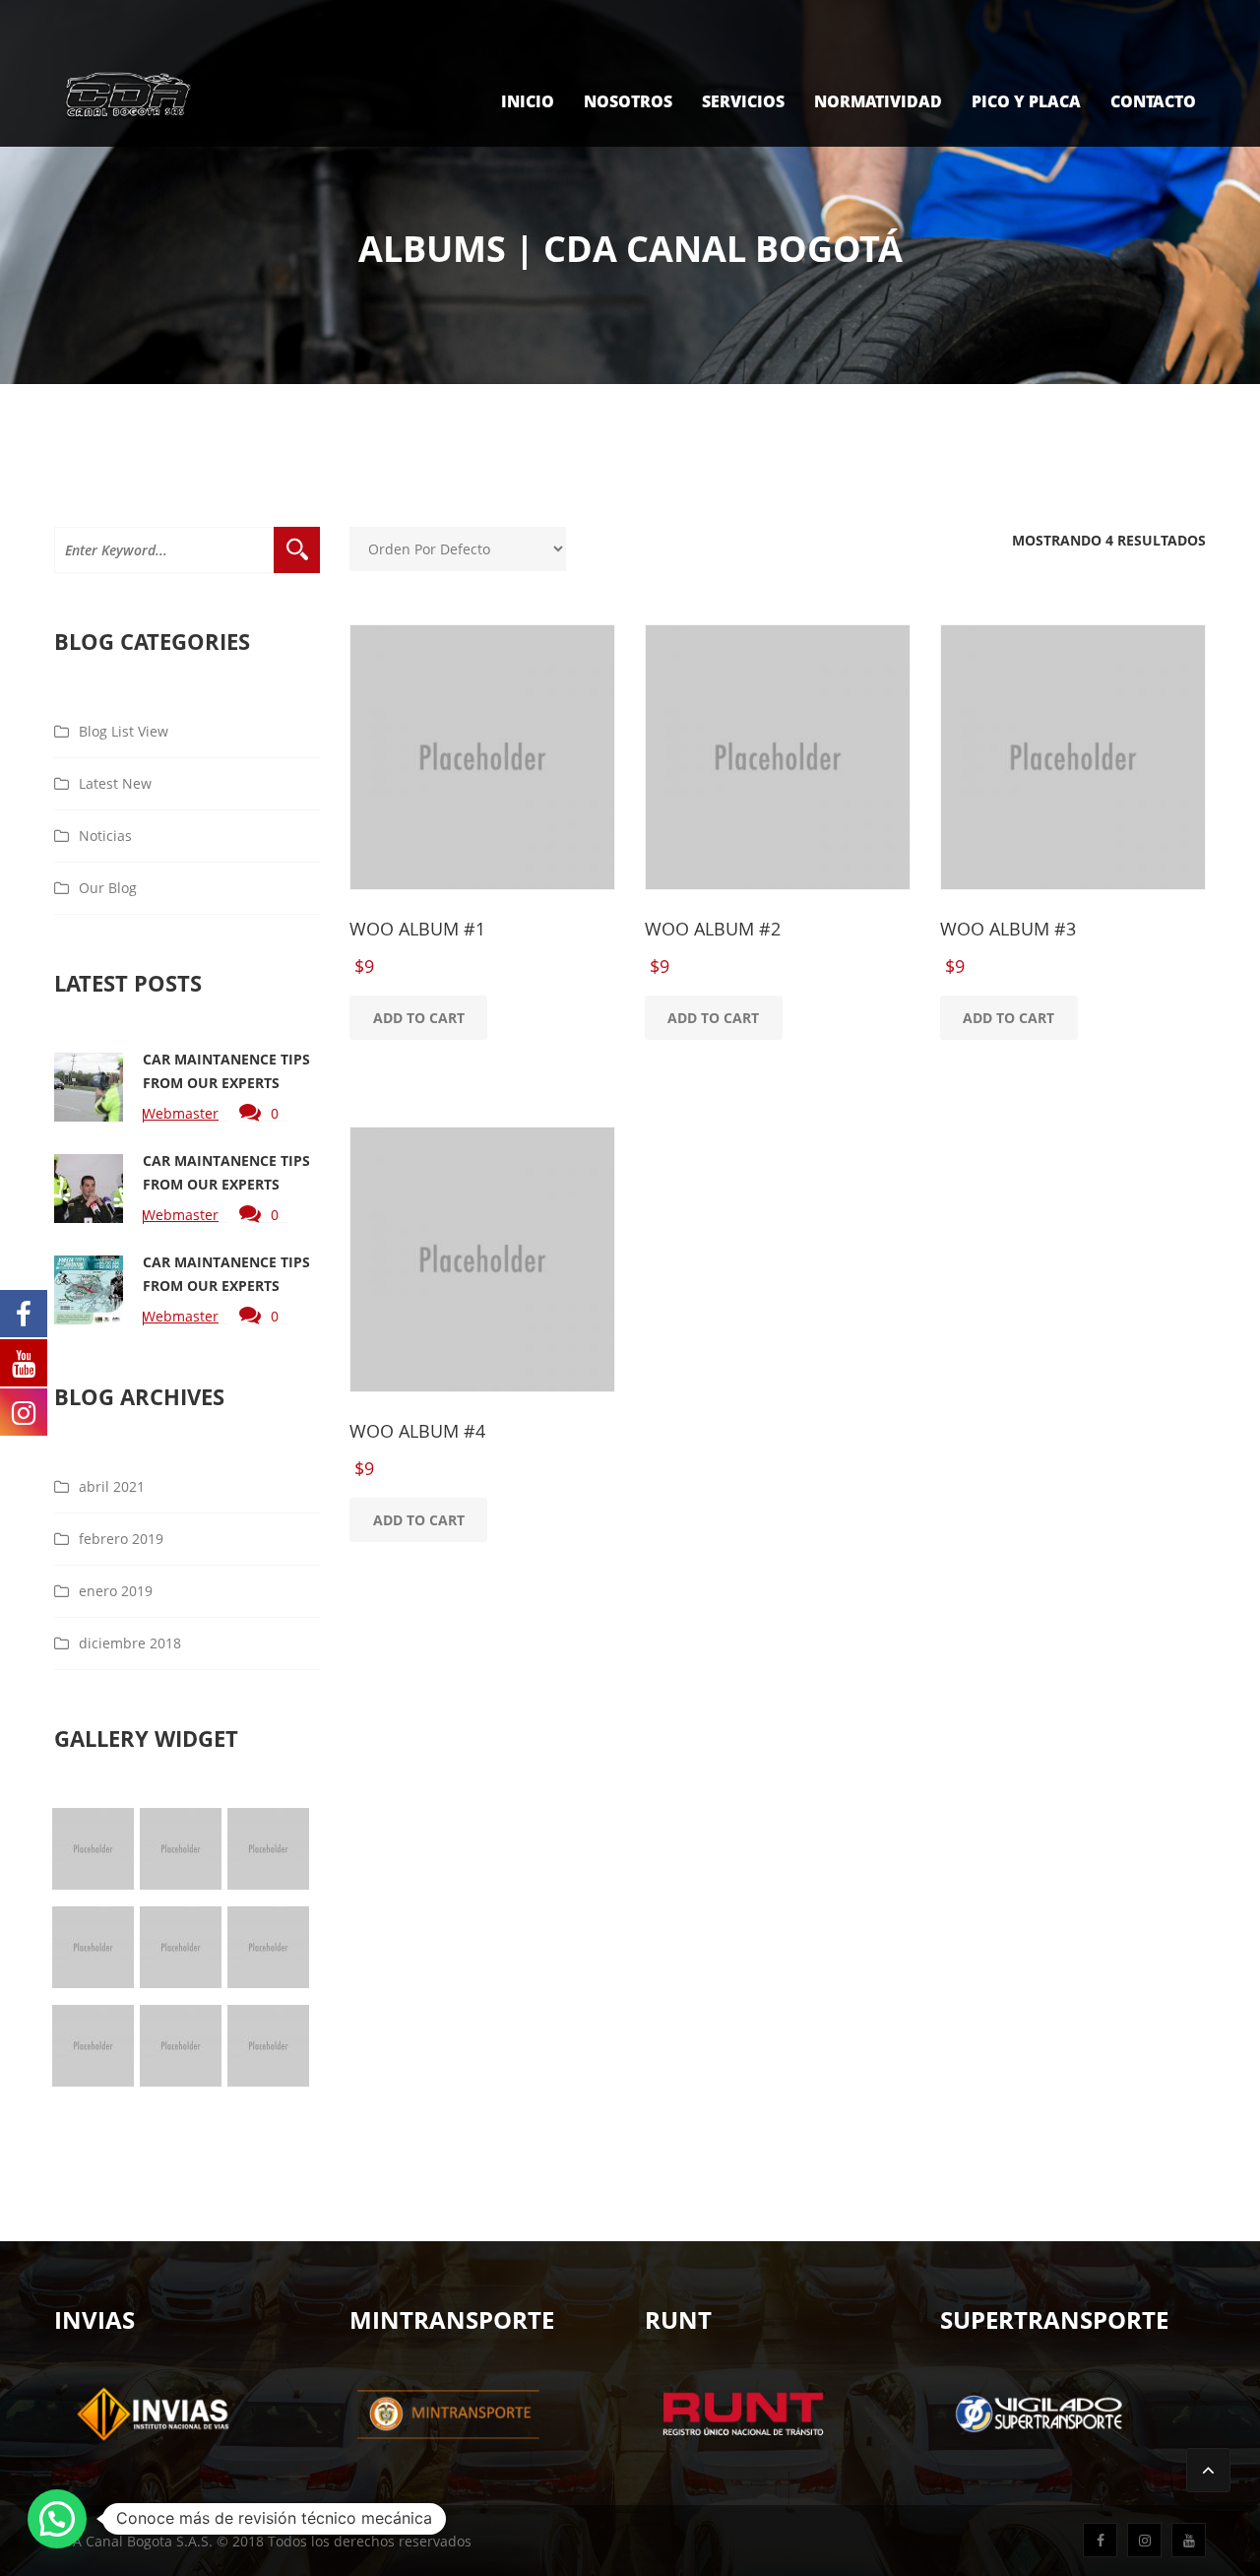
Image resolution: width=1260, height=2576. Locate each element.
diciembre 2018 (130, 1643)
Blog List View (124, 731)
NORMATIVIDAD (878, 101)
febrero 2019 (121, 1539)
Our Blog (108, 888)
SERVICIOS (743, 101)
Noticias (105, 836)
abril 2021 (112, 1486)
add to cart (419, 1018)
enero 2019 (116, 1591)
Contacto (1153, 101)
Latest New (115, 783)
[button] (57, 2519)
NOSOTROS (628, 101)
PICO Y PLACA (1026, 101)
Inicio (528, 101)
